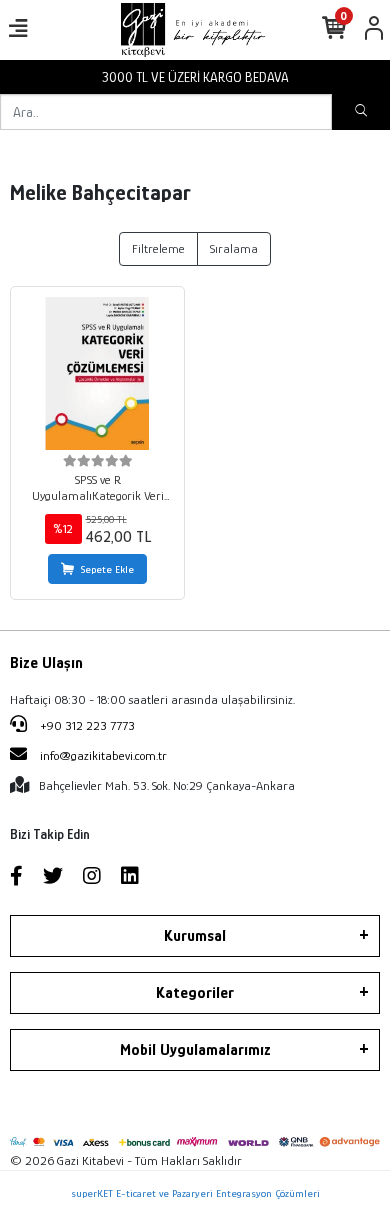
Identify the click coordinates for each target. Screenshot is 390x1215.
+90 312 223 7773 (86, 725)
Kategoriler (195, 993)
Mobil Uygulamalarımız (195, 1050)
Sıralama (234, 248)
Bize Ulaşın (46, 663)
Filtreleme (158, 248)
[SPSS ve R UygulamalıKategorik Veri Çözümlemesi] (97, 373)
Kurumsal (195, 936)
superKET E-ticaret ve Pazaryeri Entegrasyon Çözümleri (195, 1193)
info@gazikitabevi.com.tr (103, 755)
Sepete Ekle (107, 569)
